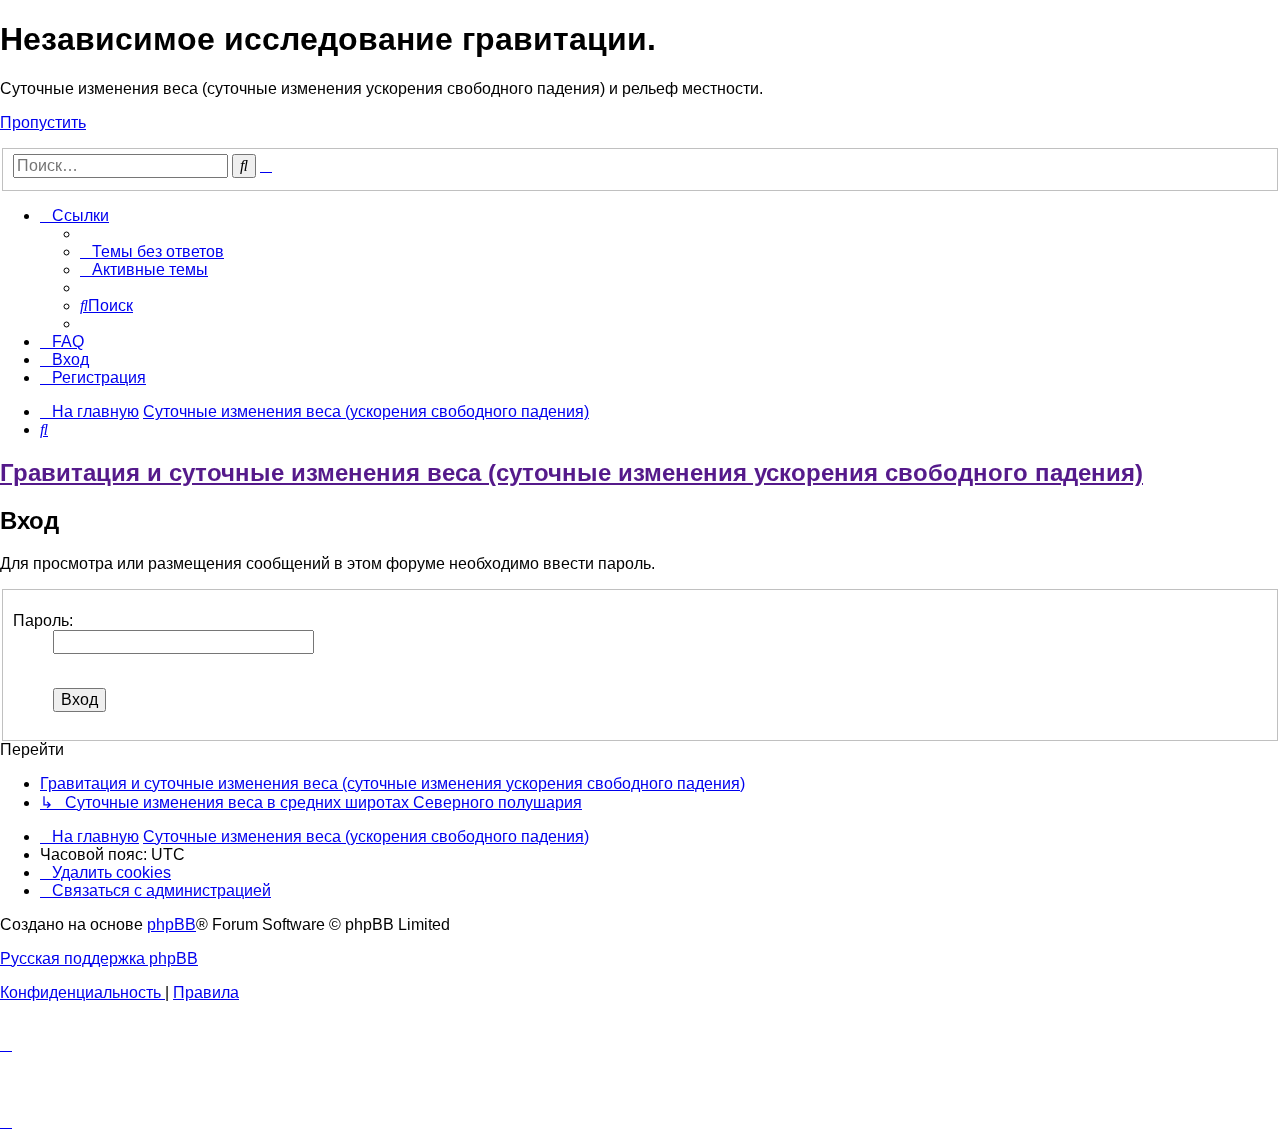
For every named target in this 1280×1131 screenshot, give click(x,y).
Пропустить (43, 122)
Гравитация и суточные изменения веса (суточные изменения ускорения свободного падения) (571, 472)
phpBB (171, 924)
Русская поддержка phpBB (99, 958)
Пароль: (43, 620)
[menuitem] (152, 251)
